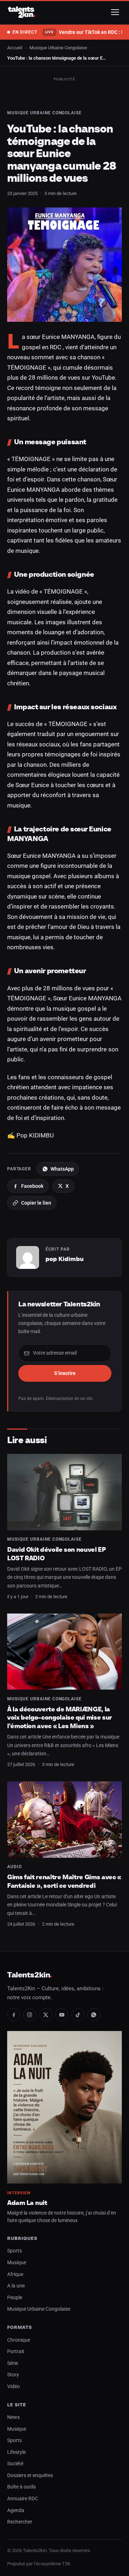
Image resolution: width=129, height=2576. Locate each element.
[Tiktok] (78, 2015)
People (15, 2298)
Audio (15, 1867)
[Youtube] (62, 2015)
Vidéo (13, 2387)
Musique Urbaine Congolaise (58, 48)
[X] (46, 2015)
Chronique (19, 2340)
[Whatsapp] (94, 2015)
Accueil (15, 48)
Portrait (16, 2352)
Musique (17, 2263)
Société (15, 2464)
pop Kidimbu (64, 1259)
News (13, 2417)
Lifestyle (16, 2452)
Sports (15, 2251)
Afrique (15, 2274)
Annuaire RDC (23, 2499)
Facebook (32, 1186)
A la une (16, 2286)
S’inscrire (65, 1373)
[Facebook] (14, 2015)
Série (13, 2363)
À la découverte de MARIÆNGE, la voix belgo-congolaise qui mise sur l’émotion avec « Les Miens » (60, 1717)
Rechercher (20, 2522)
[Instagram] (30, 2015)
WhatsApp (62, 1169)
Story (13, 2375)
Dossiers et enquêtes (30, 2475)
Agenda (16, 2510)
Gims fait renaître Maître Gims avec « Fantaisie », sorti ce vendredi (64, 1881)
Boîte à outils (21, 2487)
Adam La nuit (27, 2203)
